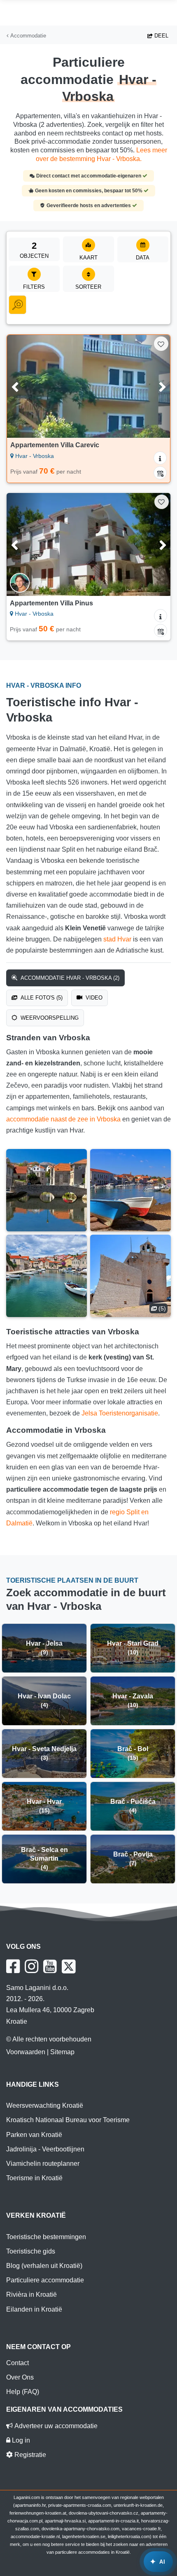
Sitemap (62, 2052)
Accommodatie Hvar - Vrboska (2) (69, 978)
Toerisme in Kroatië (34, 2178)
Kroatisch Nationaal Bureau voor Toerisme (68, 2120)
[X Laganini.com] (69, 1966)
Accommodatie (27, 36)
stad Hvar (117, 939)
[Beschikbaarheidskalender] (160, 473)
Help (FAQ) (23, 2392)
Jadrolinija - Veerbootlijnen (45, 2149)
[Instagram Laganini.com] (31, 1966)
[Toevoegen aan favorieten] (161, 344)
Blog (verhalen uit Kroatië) (44, 2266)
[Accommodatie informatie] (160, 458)
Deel (161, 36)
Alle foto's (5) (41, 998)
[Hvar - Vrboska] (47, 1190)
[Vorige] (25, 386)
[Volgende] (152, 386)
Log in (20, 2440)
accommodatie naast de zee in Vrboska (63, 1119)
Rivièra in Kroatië (31, 2295)
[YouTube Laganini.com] (50, 1966)
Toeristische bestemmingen (46, 2237)
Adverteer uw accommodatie (55, 2426)
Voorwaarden (26, 2052)
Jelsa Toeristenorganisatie (120, 1413)
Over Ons (20, 2377)
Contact (17, 2363)
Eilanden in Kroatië (34, 2309)
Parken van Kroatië (34, 2135)
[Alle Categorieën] (17, 305)
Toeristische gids (31, 2251)
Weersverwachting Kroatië (45, 2105)
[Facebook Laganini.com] (13, 1966)
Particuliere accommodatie (45, 2280)
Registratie (29, 2455)
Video (93, 998)
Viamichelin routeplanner (43, 2164)
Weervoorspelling (49, 1018)
